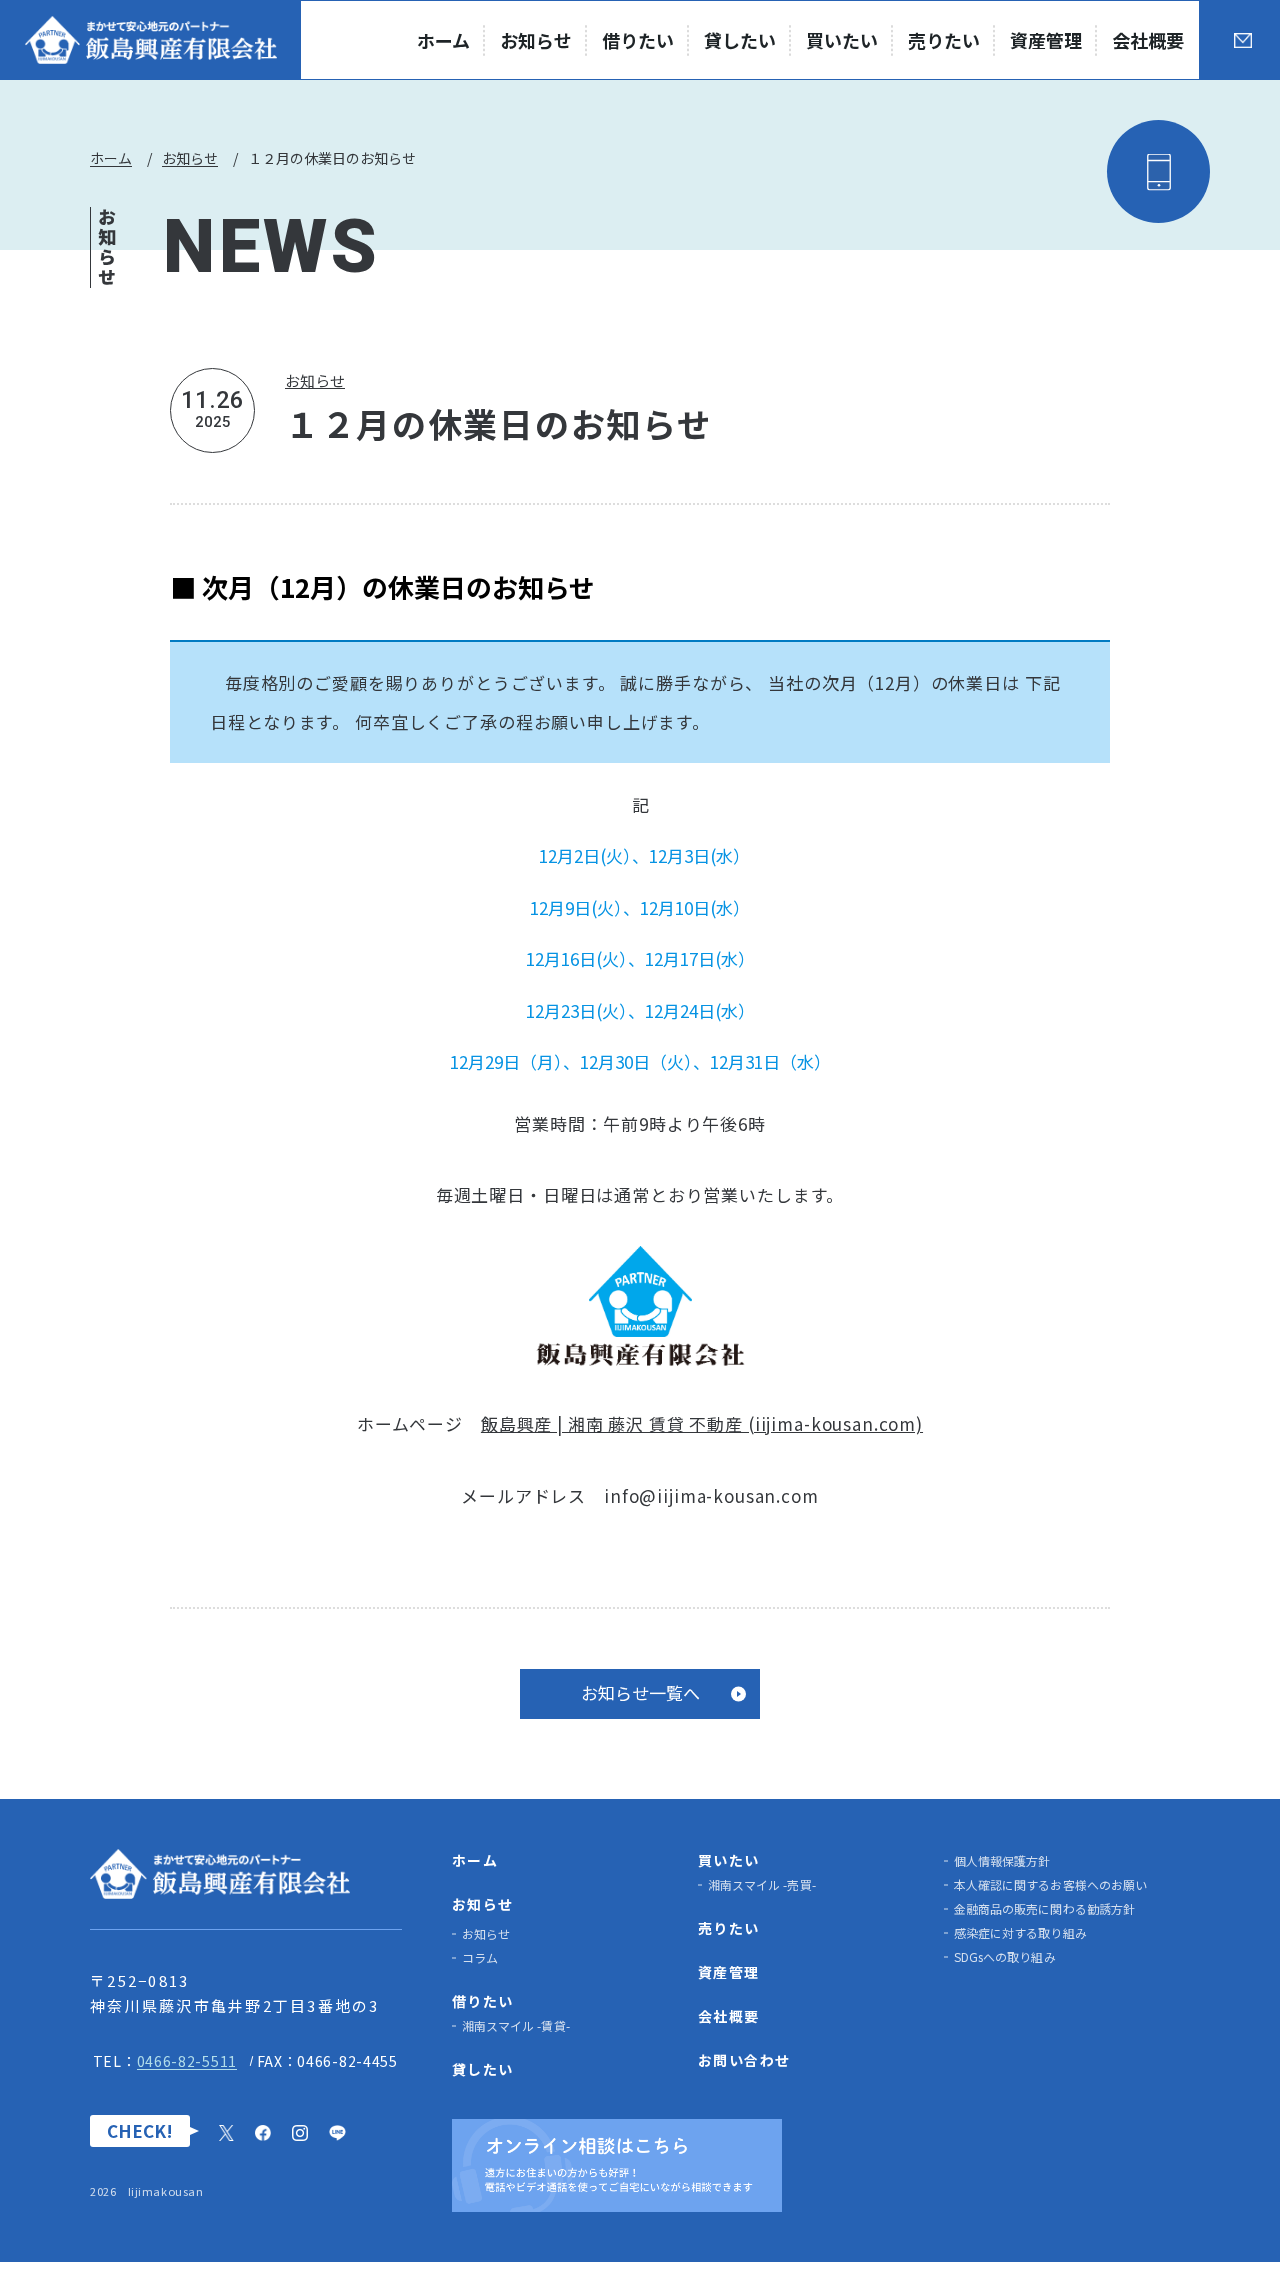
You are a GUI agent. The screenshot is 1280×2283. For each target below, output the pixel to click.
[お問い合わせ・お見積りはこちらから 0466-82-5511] (1042, 171)
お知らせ (190, 158)
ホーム (111, 158)
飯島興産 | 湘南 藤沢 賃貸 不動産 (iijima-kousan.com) (702, 1423)
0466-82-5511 (187, 2061)
